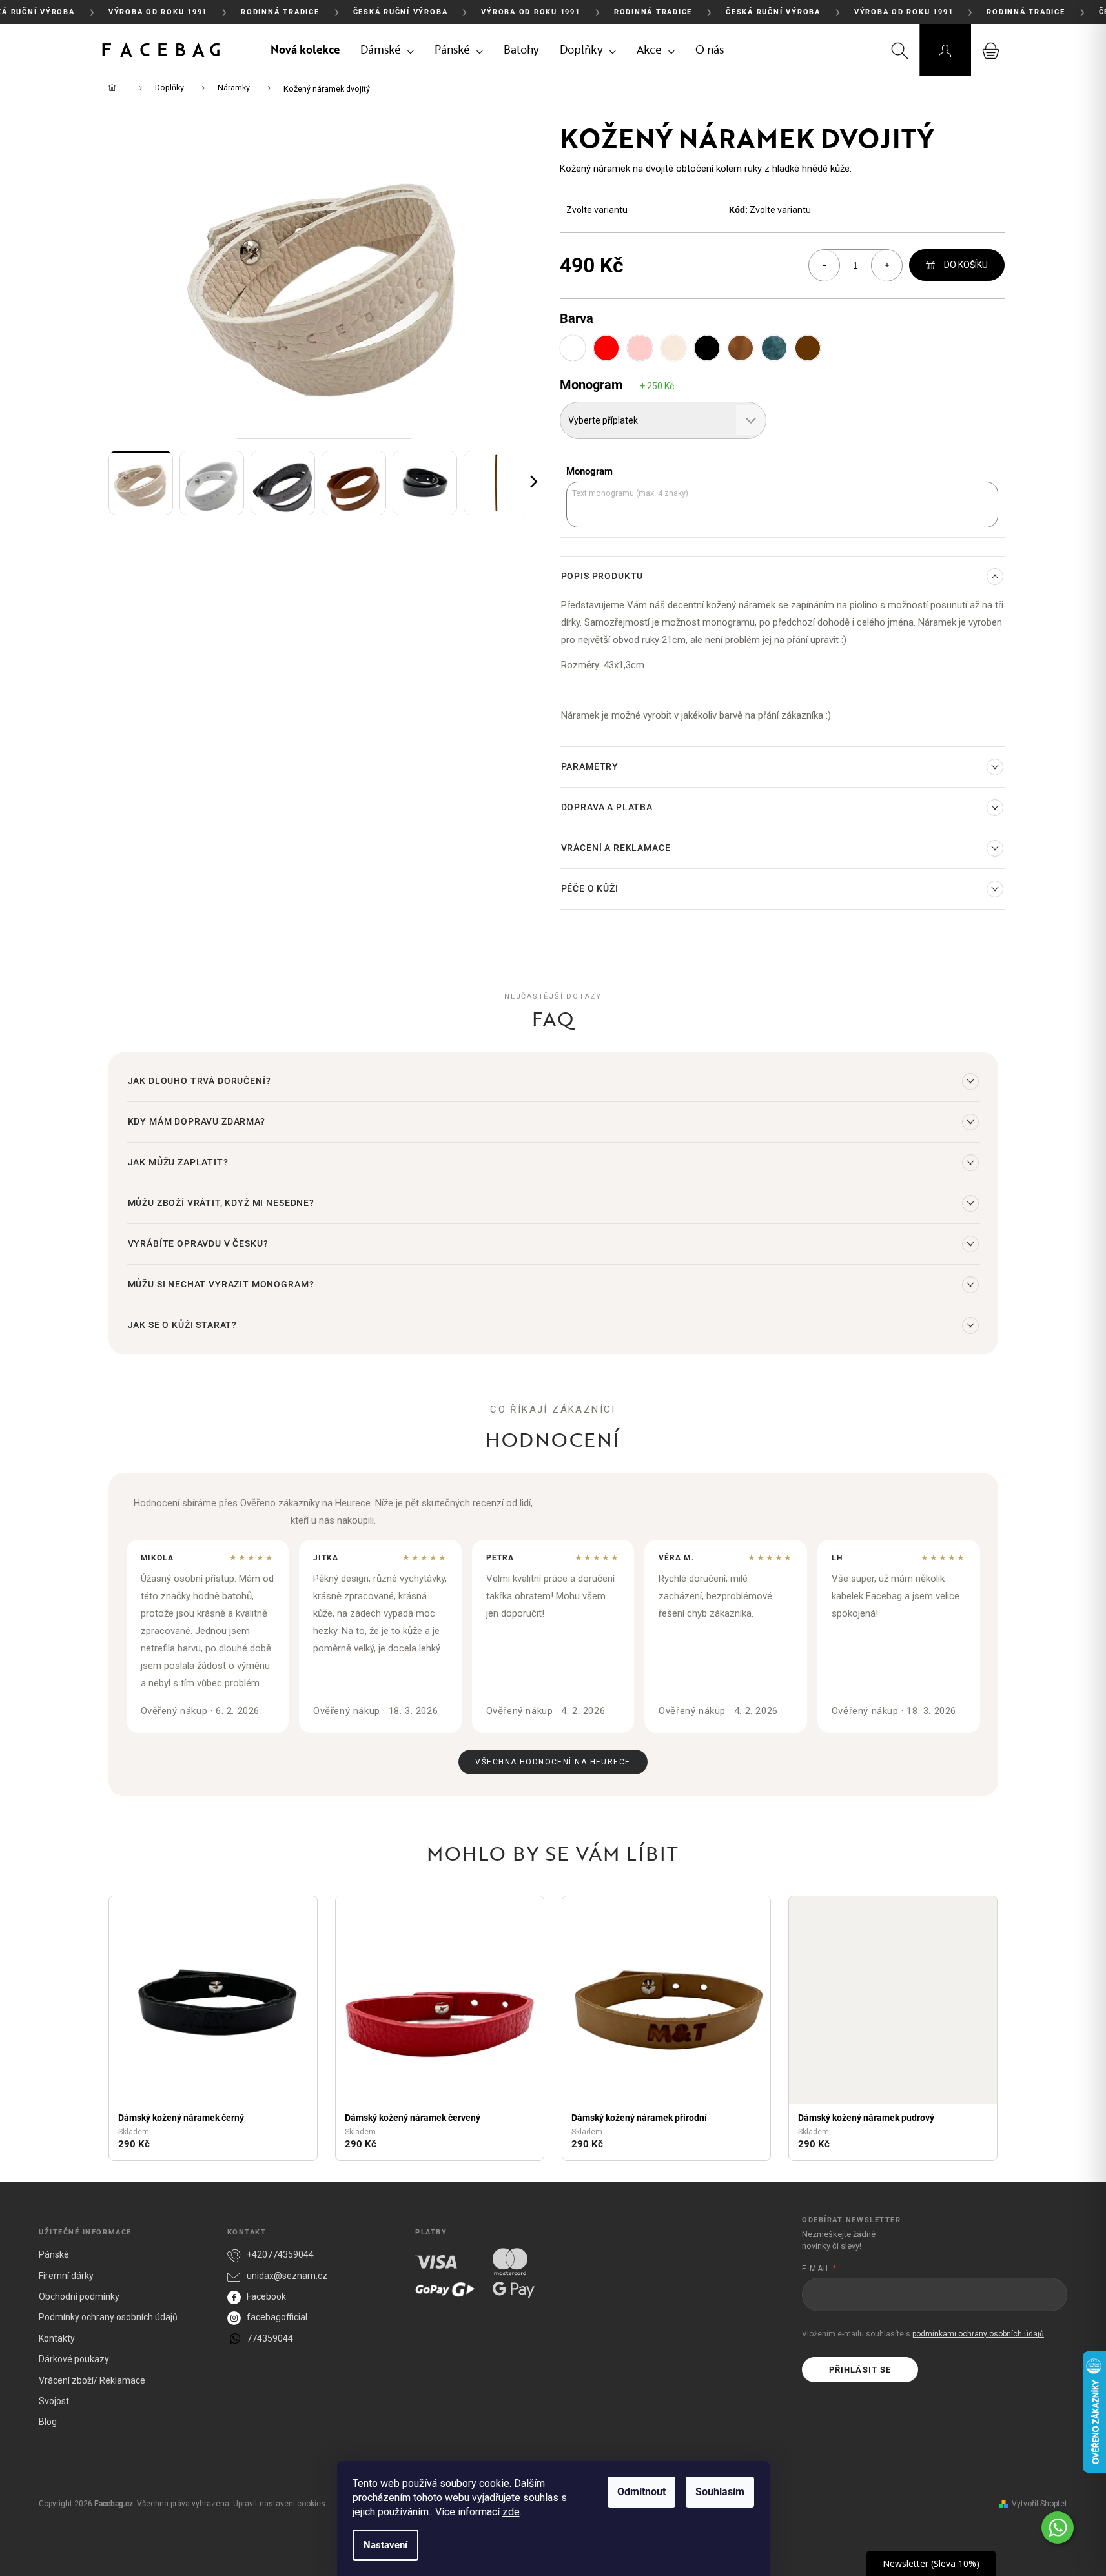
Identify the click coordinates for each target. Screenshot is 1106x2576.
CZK (851, 50)
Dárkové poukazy (74, 2359)
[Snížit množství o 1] (824, 265)
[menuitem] (305, 50)
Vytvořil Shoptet (1039, 2504)
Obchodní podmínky (79, 2296)
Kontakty (57, 2338)
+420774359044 (280, 2254)
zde (511, 2512)
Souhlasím (720, 2492)
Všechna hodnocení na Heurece (553, 1762)
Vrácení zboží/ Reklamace (92, 2380)
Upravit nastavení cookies (279, 2504)
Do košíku (966, 265)
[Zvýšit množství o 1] (886, 265)
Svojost (54, 2401)
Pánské (54, 2254)
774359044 (270, 2338)
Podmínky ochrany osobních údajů (108, 2317)
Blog (48, 2422)
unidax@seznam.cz (287, 2276)
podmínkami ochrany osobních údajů (978, 2334)
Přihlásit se (860, 2370)
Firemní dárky (66, 2276)
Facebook (266, 2296)
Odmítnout (641, 2492)
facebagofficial (277, 2317)
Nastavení (385, 2545)
